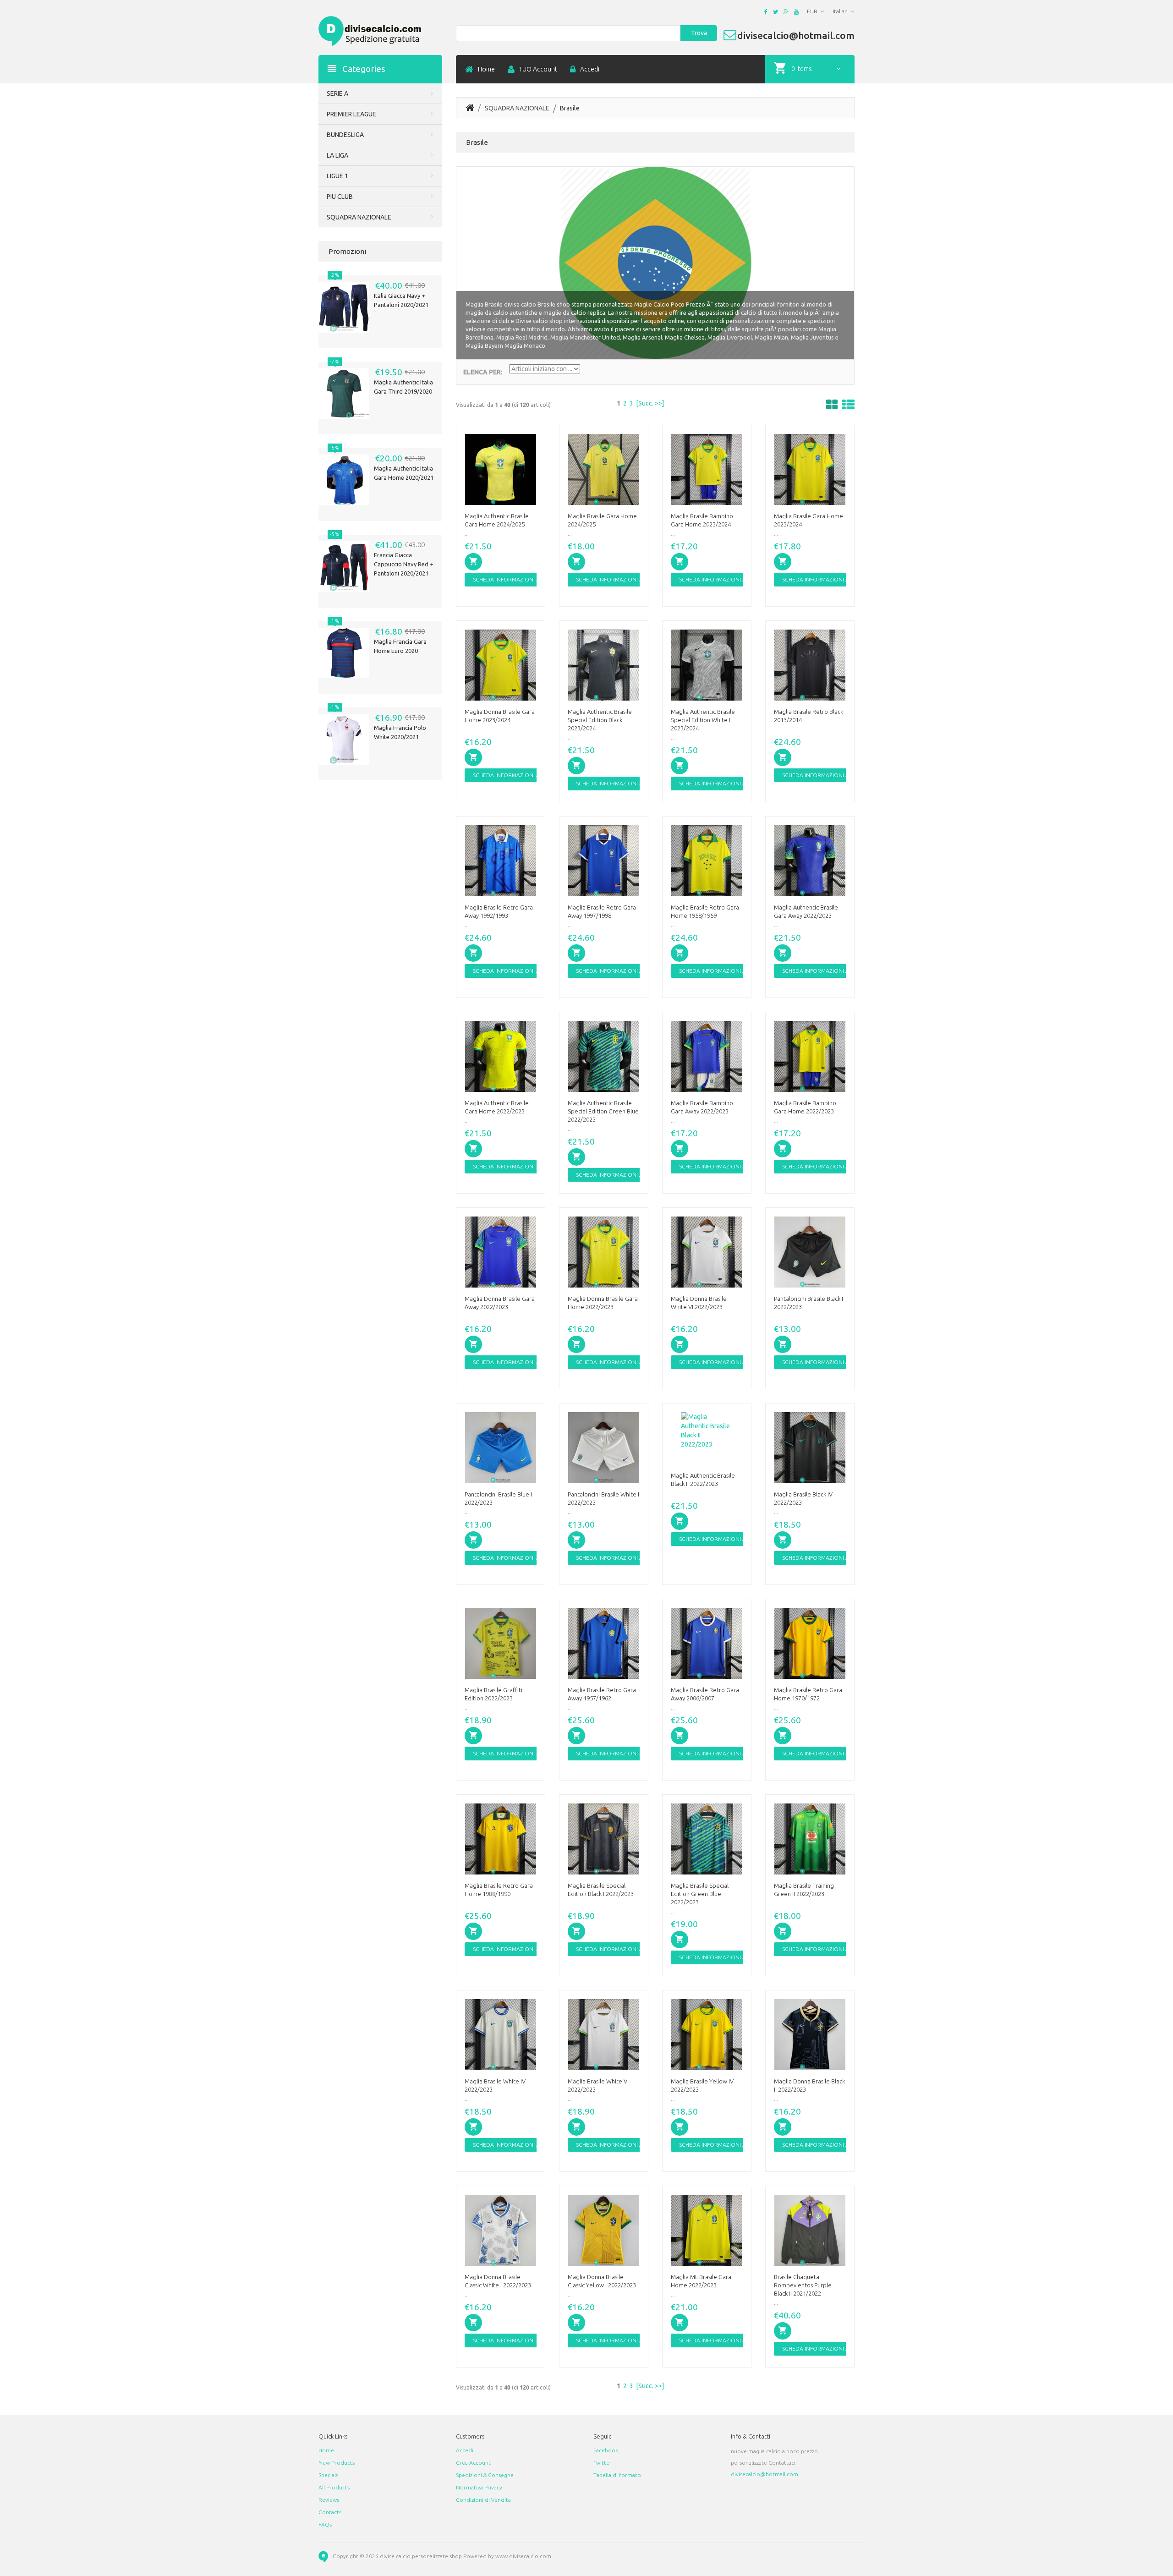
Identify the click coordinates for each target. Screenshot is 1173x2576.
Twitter (603, 2463)
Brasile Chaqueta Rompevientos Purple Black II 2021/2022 (803, 2285)
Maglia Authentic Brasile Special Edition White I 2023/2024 (703, 720)
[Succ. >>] (650, 403)
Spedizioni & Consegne (485, 2475)
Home (486, 69)
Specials (328, 2475)
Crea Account (473, 2463)
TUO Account (538, 69)
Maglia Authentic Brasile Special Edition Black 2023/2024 (600, 720)
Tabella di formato (617, 2475)
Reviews (329, 2500)
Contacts (330, 2512)
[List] (848, 405)
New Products (337, 2463)
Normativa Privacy (479, 2487)
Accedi (590, 69)
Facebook (606, 2450)
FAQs (325, 2524)
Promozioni (347, 251)
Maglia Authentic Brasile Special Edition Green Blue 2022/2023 (603, 1111)
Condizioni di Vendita (483, 2500)
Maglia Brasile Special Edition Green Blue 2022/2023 (700, 1894)
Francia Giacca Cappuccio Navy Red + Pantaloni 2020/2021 (404, 564)
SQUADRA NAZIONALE (517, 108)
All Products (334, 2487)
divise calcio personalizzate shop (421, 2556)
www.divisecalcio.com (523, 2556)
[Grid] (832, 405)
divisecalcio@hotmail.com (765, 2474)
